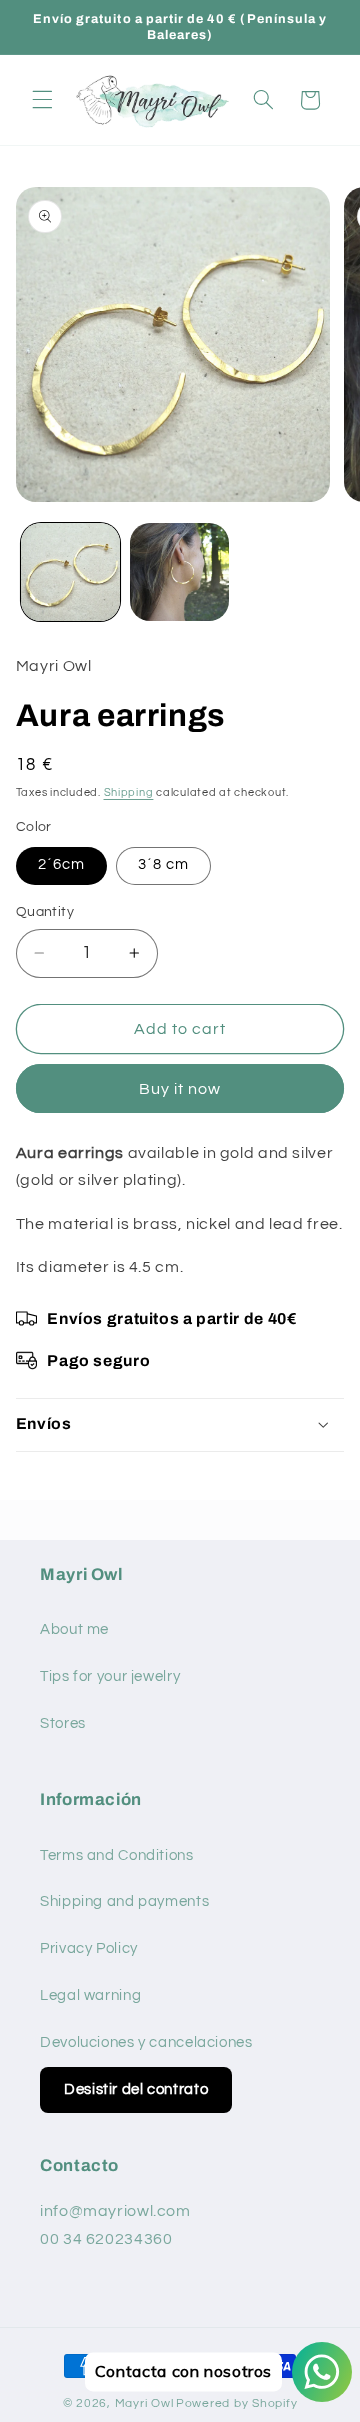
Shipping (129, 792)
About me (74, 1629)
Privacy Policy (89, 1948)
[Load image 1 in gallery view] (70, 572)
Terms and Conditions (117, 1855)
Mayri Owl (144, 2403)
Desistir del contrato (136, 2089)
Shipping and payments (124, 1901)
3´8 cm (163, 864)
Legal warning (90, 1995)
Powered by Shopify (236, 2403)
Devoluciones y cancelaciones (146, 2042)
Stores (63, 1723)
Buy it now (180, 1089)
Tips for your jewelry (110, 1676)
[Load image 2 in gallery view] (179, 572)
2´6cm (61, 864)
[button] (42, 100)
